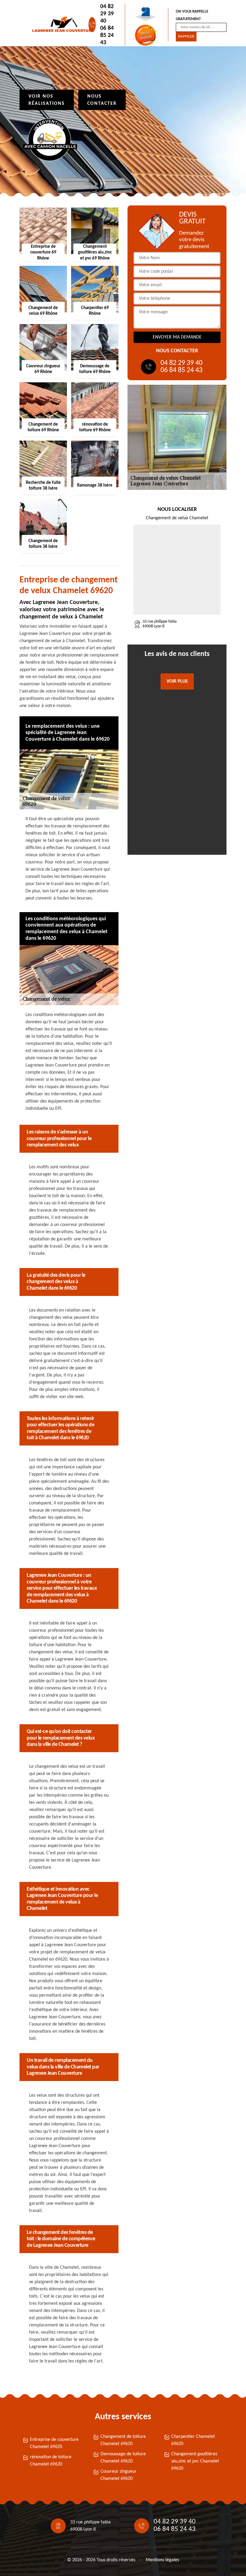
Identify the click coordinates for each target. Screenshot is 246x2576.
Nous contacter (102, 100)
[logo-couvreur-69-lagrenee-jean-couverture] (59, 25)
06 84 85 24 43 (107, 35)
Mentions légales (162, 2560)
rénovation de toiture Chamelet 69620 (51, 2461)
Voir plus (177, 681)
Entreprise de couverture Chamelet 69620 (54, 2443)
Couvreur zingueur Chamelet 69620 (118, 2475)
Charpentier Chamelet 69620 (193, 2440)
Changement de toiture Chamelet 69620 (123, 2440)
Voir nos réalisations (47, 100)
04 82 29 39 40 (107, 14)
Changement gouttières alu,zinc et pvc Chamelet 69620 (195, 2461)
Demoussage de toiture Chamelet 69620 (123, 2458)
